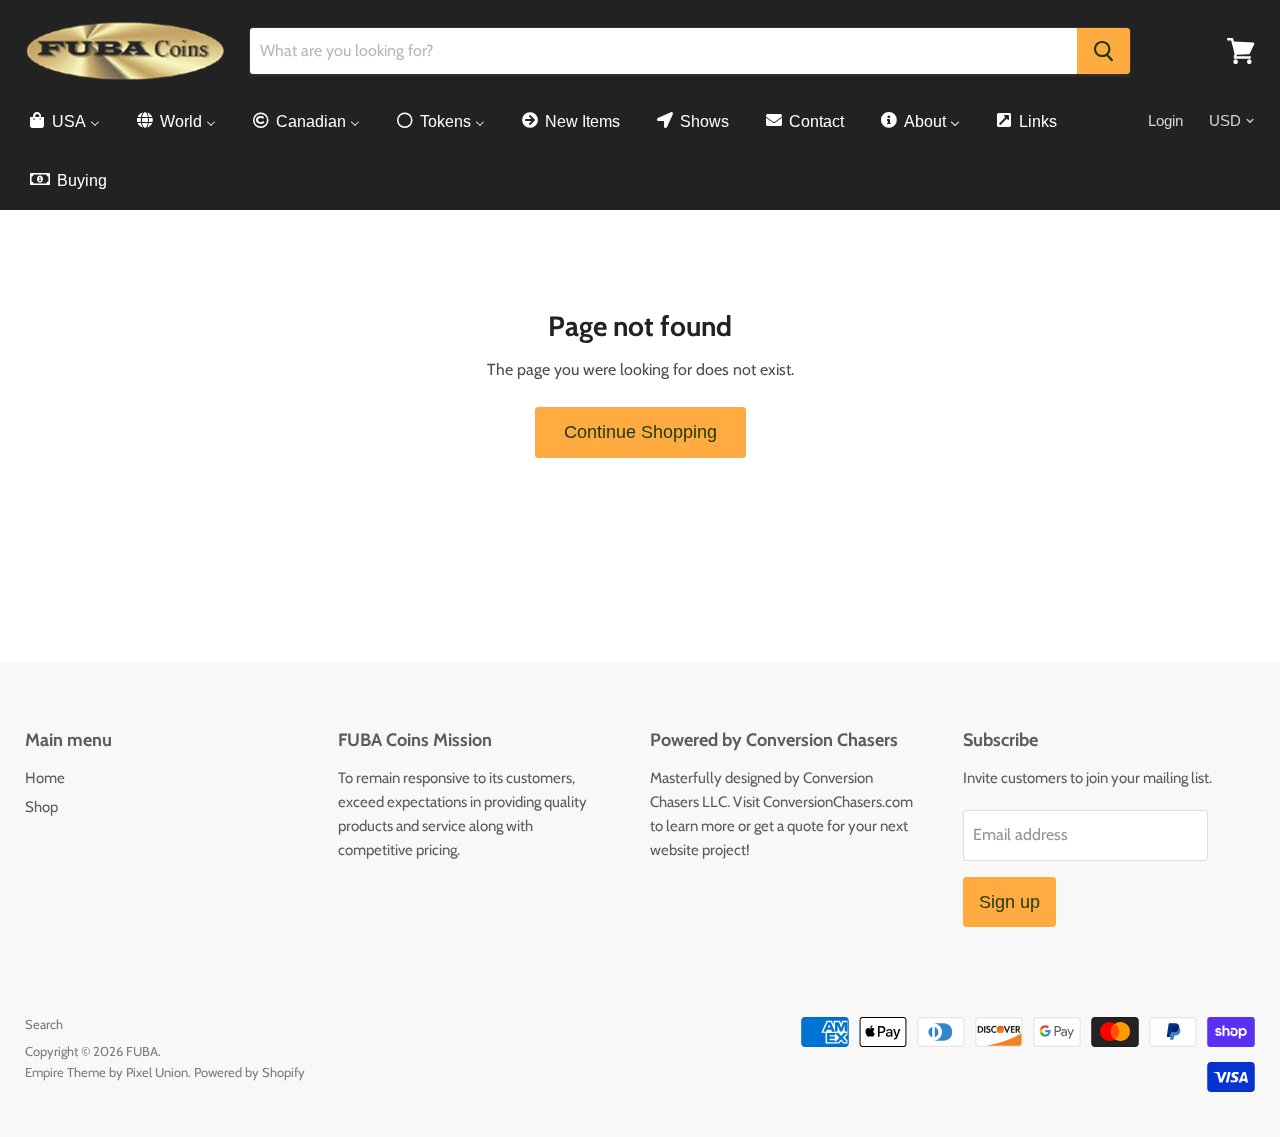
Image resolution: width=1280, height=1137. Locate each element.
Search (44, 1024)
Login (1165, 120)
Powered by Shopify (249, 1072)
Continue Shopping (640, 432)
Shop (41, 807)
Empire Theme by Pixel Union (106, 1072)
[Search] (1103, 51)
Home (45, 778)
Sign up (1009, 902)
